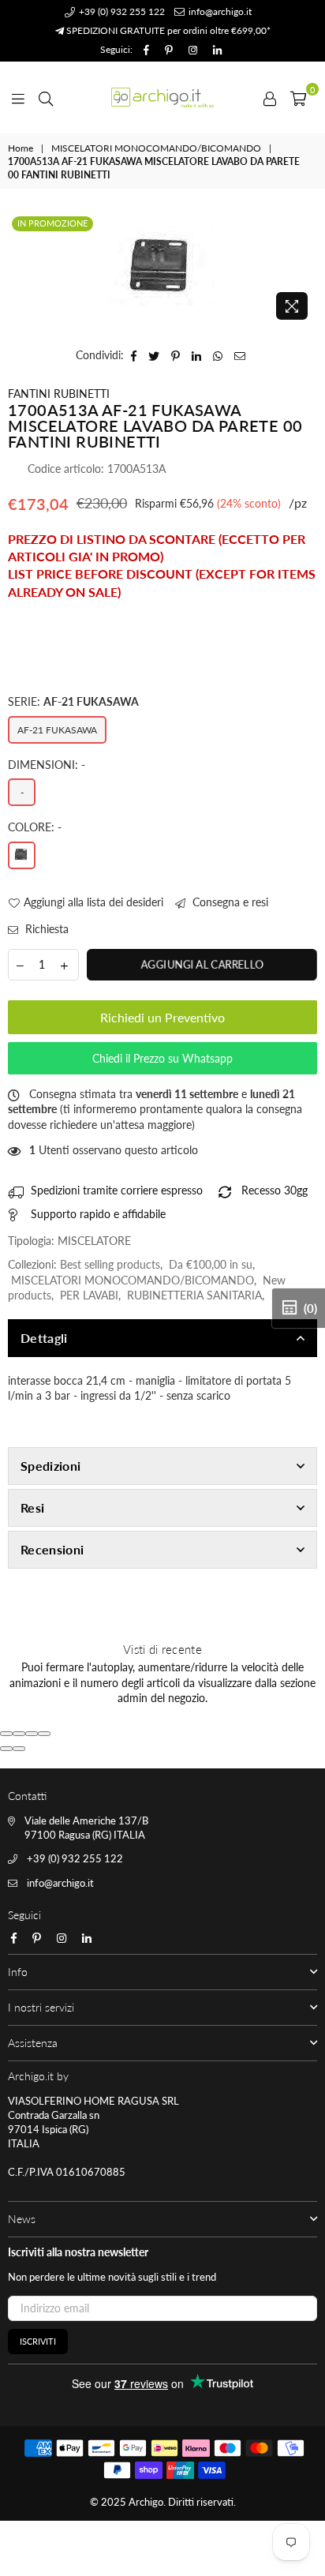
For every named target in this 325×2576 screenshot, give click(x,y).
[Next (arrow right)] (19, 1749)
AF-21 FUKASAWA (57, 730)
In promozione (52, 223)
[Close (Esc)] (6, 1734)
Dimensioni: (47, 765)
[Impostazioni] (270, 97)
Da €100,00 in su (211, 1264)
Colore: (35, 827)
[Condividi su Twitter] (154, 355)
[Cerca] (46, 97)
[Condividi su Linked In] (197, 355)
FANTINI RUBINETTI (59, 394)
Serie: (73, 701)
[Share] (19, 1734)
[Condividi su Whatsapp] (218, 355)
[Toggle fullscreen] (32, 1734)
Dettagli (44, 1338)
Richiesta (45, 929)
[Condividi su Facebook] (134, 355)
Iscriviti (38, 2341)
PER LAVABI (89, 1295)
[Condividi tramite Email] (240, 355)
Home (21, 148)
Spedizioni (50, 1466)
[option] (162, 270)
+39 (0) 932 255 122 (121, 11)
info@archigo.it (219, 11)
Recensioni (52, 1549)
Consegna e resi (229, 902)
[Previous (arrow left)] (6, 1749)
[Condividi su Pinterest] (176, 355)
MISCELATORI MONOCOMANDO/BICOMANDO (156, 148)
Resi (32, 1507)
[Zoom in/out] (44, 1734)
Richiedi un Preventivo (162, 1017)
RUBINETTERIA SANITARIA (194, 1295)
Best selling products (110, 1264)
